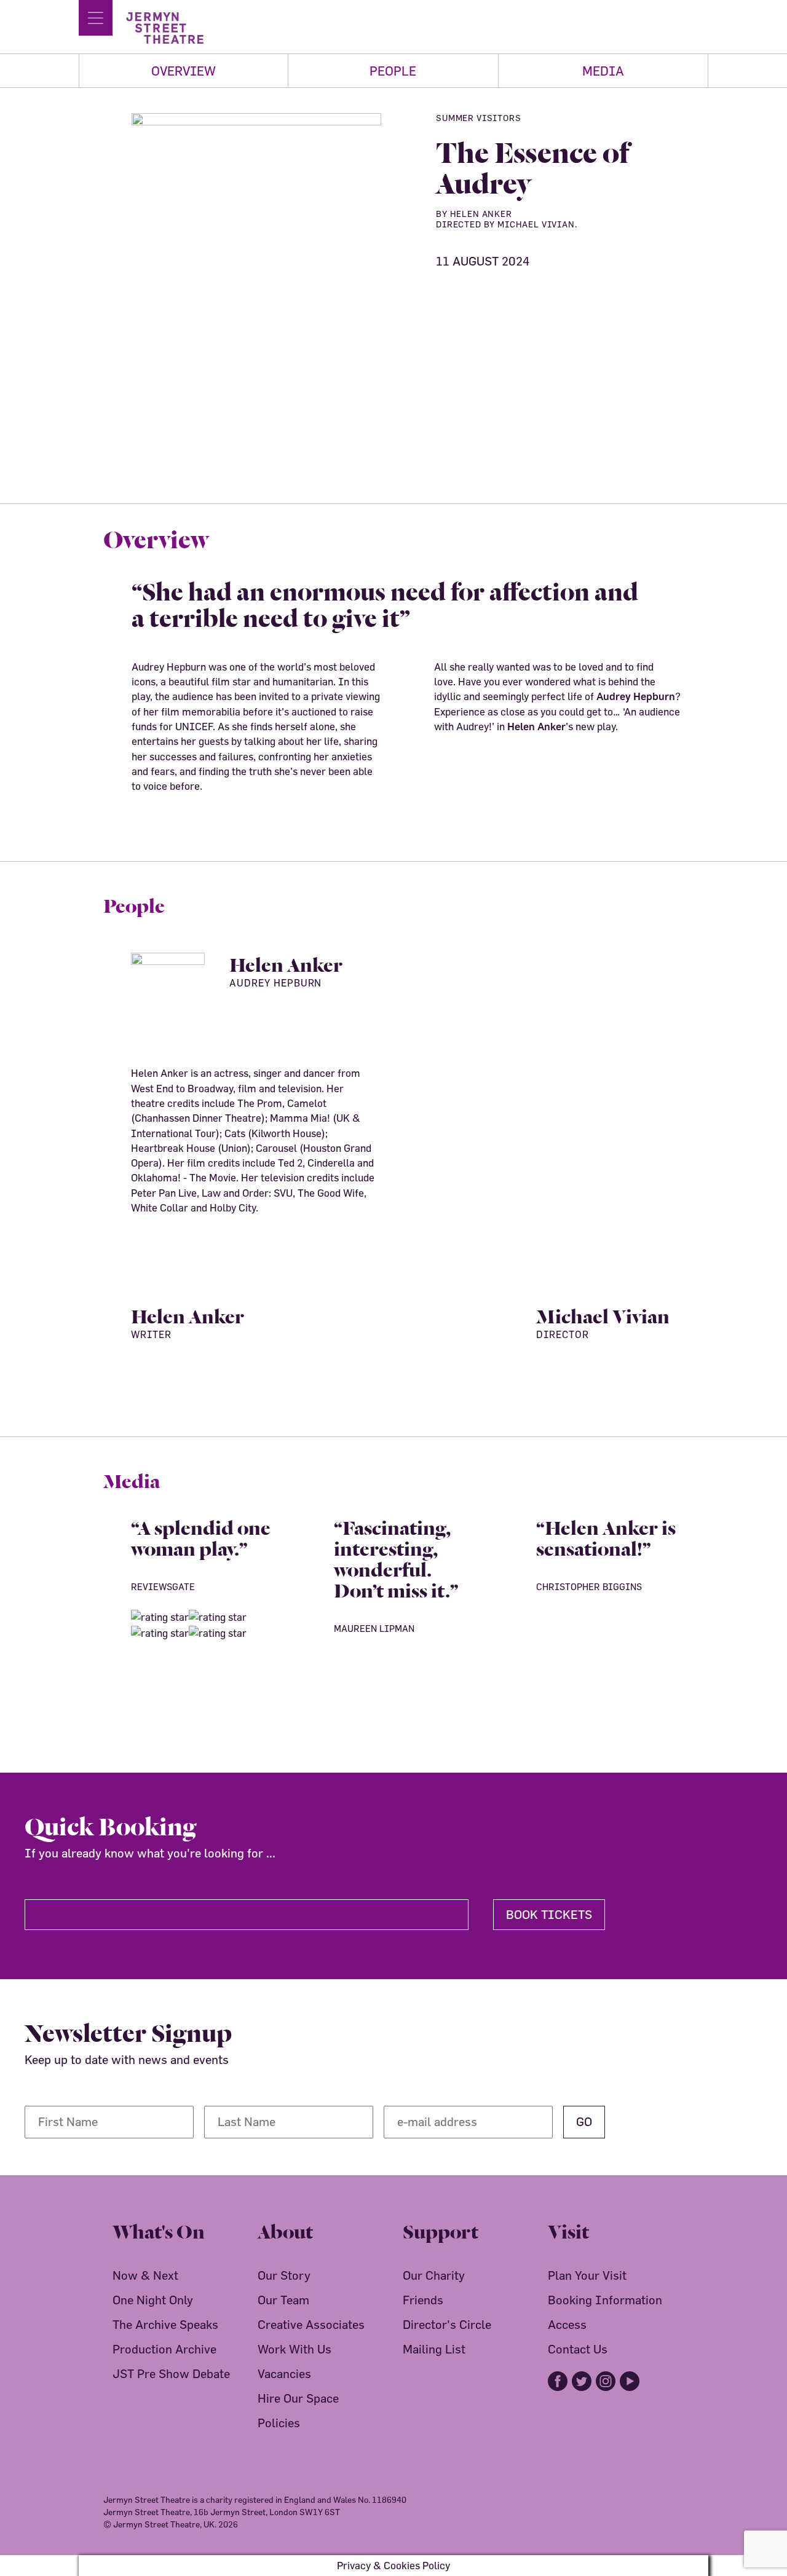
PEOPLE (393, 71)
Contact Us (578, 2349)
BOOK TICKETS (549, 1914)
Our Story (284, 2275)
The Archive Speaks (165, 2324)
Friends (423, 2300)
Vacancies (284, 2373)
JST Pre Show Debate (171, 2373)
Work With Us (295, 2349)
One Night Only (153, 2300)
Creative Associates (311, 2324)
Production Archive (164, 2349)
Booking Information (605, 2300)
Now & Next (145, 2275)
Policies (279, 2423)
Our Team (283, 2300)
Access (567, 2324)
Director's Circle (447, 2324)
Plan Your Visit (587, 2275)
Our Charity (434, 2275)
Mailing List (434, 2349)
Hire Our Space (298, 2398)
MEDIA (603, 71)
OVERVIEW (184, 71)
